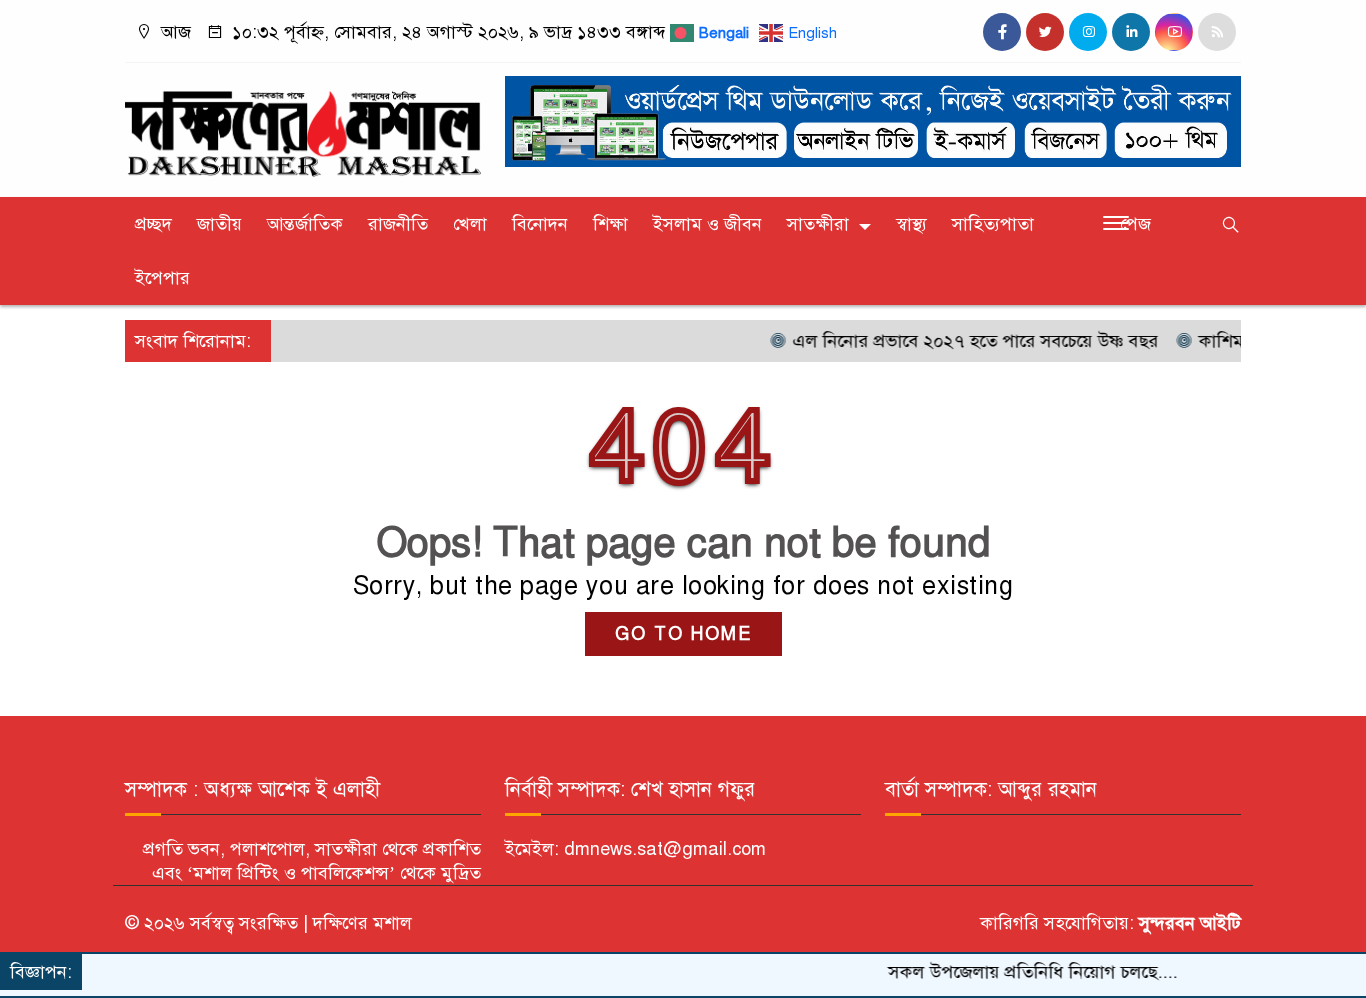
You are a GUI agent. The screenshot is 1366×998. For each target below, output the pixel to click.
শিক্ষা (610, 224)
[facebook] (1002, 32)
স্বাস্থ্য (911, 224)
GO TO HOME (683, 634)
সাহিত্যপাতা (993, 224)
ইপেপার (162, 278)
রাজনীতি (398, 224)
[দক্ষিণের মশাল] (303, 125)
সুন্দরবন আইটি (1187, 923)
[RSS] (1217, 32)
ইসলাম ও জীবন (707, 224)
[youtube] (1174, 32)
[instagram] (1088, 32)
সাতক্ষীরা (818, 224)
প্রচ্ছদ (153, 224)
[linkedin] (1131, 32)
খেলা (470, 224)
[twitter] (1045, 32)
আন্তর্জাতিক (305, 224)
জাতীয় (219, 224)
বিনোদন (540, 224)
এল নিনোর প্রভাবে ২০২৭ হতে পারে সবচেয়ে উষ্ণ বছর (953, 341)
